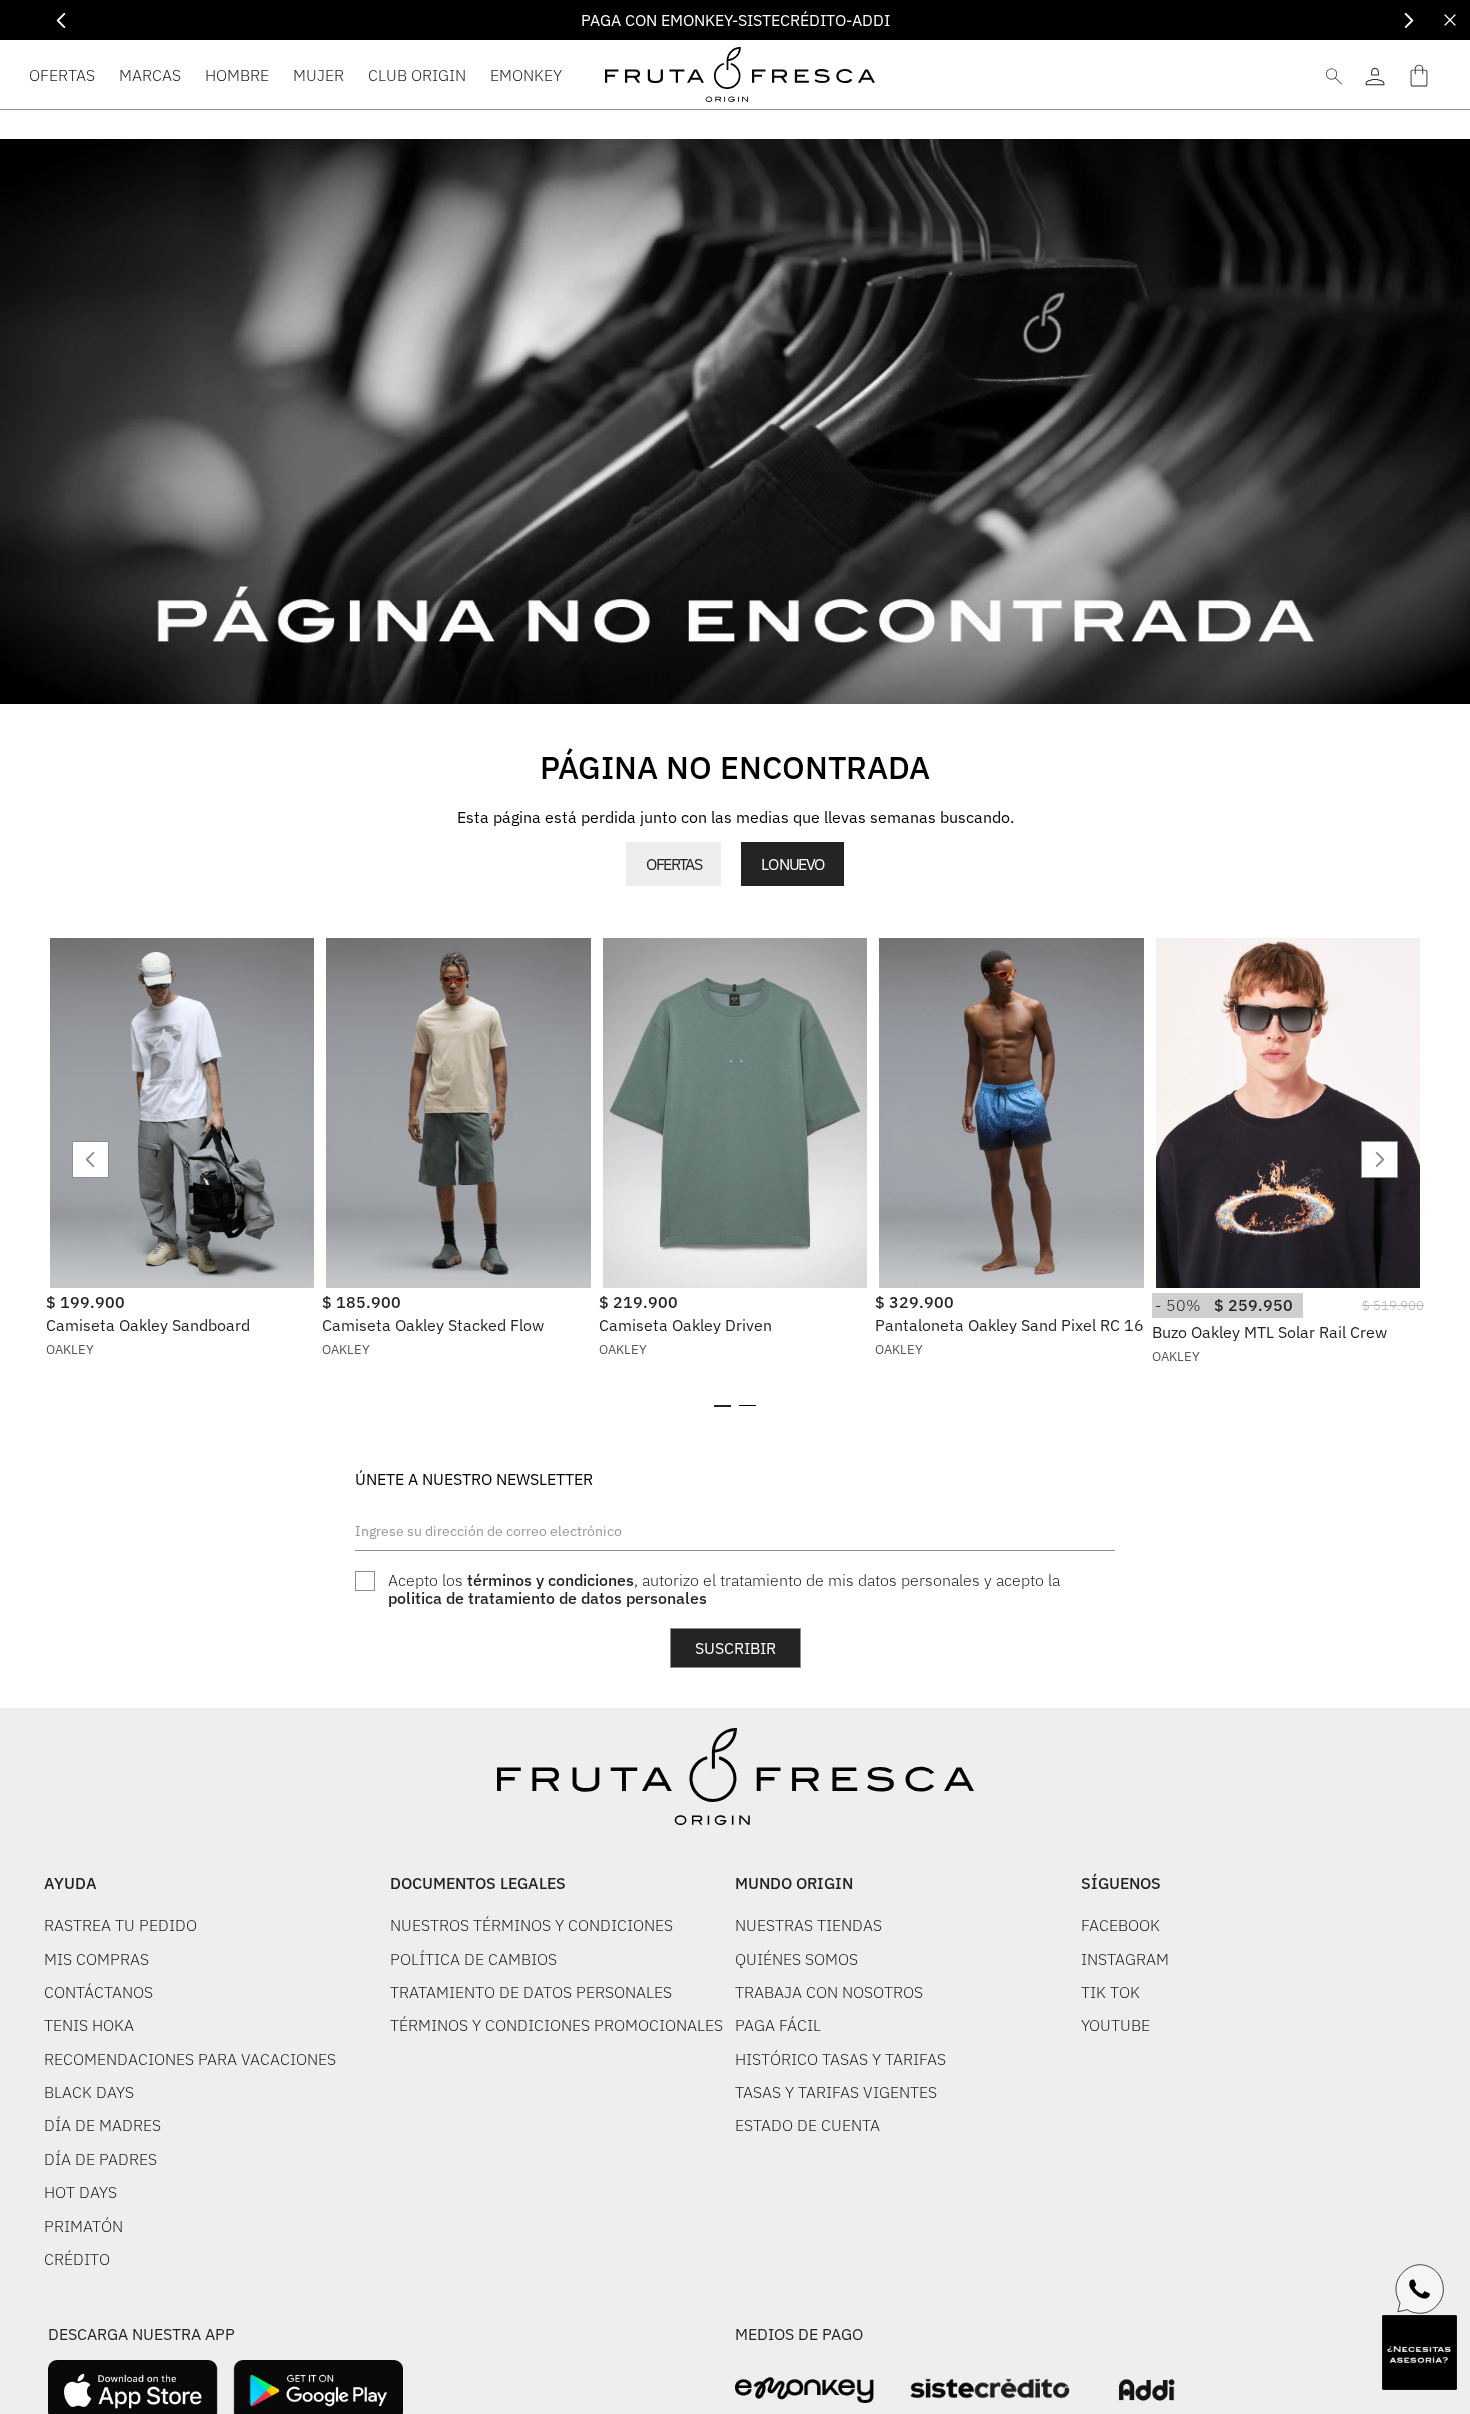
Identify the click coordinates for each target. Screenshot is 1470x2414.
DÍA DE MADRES (102, 2125)
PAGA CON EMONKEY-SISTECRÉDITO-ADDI (735, 20)
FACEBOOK (1120, 1925)
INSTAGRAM (1125, 1959)
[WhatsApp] (1420, 2289)
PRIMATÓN (83, 2226)
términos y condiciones (550, 1580)
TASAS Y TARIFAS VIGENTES (836, 2092)
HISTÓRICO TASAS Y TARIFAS (840, 2059)
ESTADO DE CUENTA (807, 2125)
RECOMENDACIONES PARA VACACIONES (190, 2059)
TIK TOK (1110, 1992)
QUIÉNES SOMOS (796, 1959)
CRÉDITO (77, 2259)
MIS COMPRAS (96, 1959)
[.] (1374, 74)
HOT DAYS (80, 2192)
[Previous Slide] (61, 20)
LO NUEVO (792, 864)
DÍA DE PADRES (100, 2159)
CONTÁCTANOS (98, 1992)
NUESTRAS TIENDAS (808, 1925)
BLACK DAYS (89, 2092)
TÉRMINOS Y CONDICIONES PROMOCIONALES (556, 2025)
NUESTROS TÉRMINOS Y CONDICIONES (531, 1925)
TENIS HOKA (89, 2025)
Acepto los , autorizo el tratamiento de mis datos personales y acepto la (724, 1589)
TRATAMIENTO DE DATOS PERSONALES (531, 1992)
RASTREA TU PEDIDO (120, 1925)
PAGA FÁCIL (778, 2025)
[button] (722, 1406)
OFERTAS (673, 864)
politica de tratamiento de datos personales (547, 1598)
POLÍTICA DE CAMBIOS (473, 1959)
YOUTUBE (1115, 2025)
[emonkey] (804, 2390)
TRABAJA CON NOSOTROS (829, 1992)
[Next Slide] (1408, 20)
